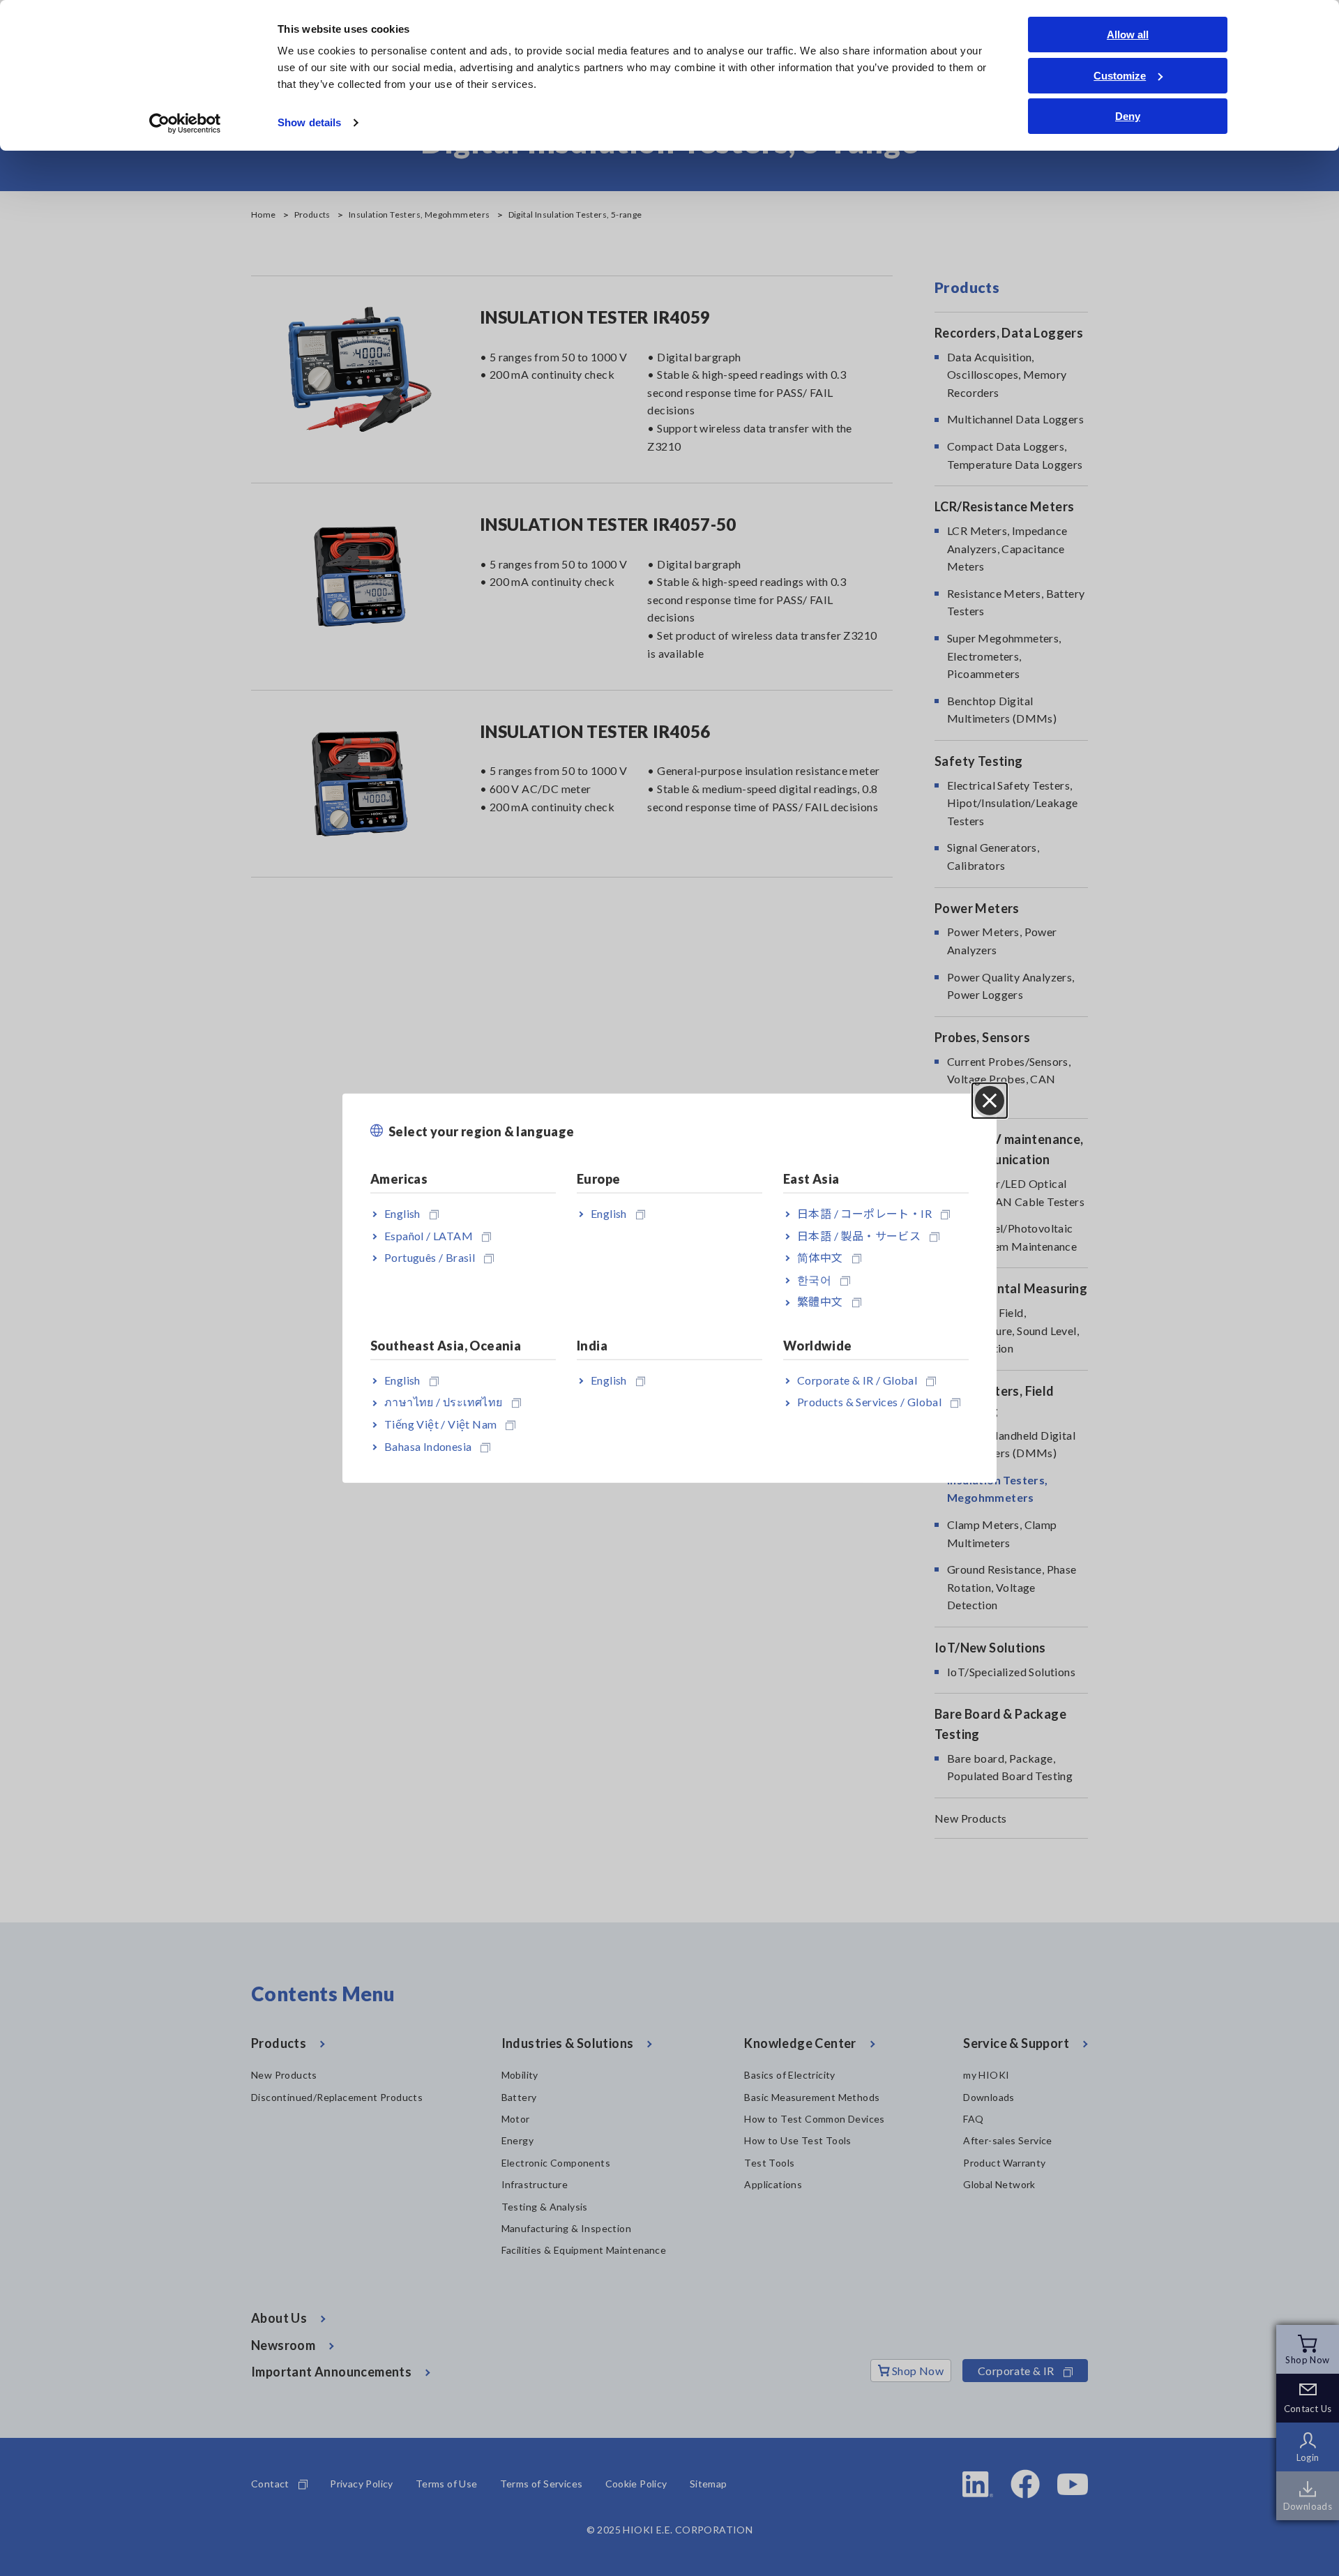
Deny (1128, 116)
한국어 (814, 1280)
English (402, 1213)
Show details (309, 122)
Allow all (1128, 35)
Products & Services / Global (869, 1402)
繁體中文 (820, 1301)
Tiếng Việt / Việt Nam (440, 1424)
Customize (1120, 76)
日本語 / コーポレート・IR (864, 1213)
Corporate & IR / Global (857, 1379)
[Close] (990, 1100)
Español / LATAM (429, 1235)
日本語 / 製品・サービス (859, 1235)
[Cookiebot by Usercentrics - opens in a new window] (185, 123)
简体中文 (820, 1257)
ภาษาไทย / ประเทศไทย (444, 1402)
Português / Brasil (430, 1257)
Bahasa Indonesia (428, 1446)
